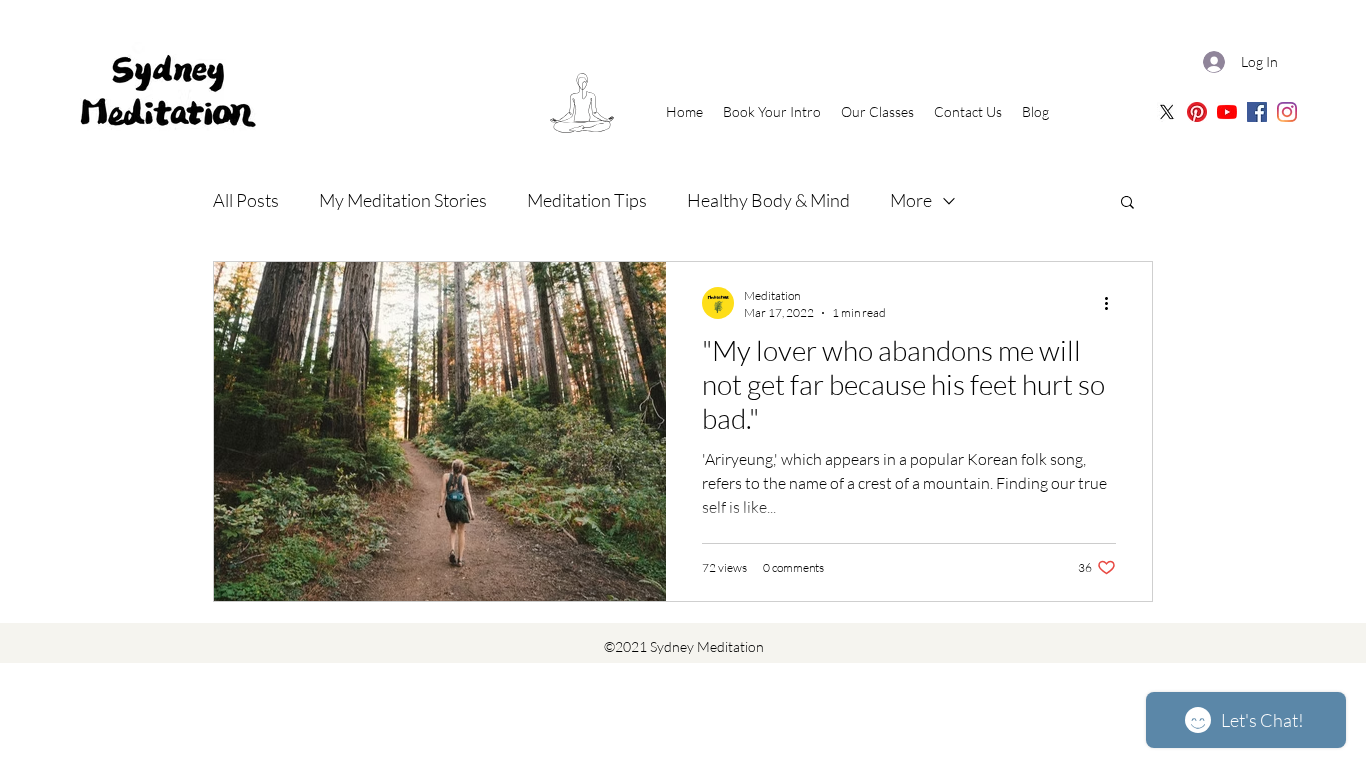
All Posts (246, 200)
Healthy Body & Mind (768, 200)
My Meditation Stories (403, 200)
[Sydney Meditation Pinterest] (1197, 112)
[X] (1167, 112)
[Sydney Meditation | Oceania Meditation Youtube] (1227, 112)
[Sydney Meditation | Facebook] (1257, 112)
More (911, 200)
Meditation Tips (587, 200)
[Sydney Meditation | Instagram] (1287, 112)
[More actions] (1113, 303)
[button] (1127, 203)
